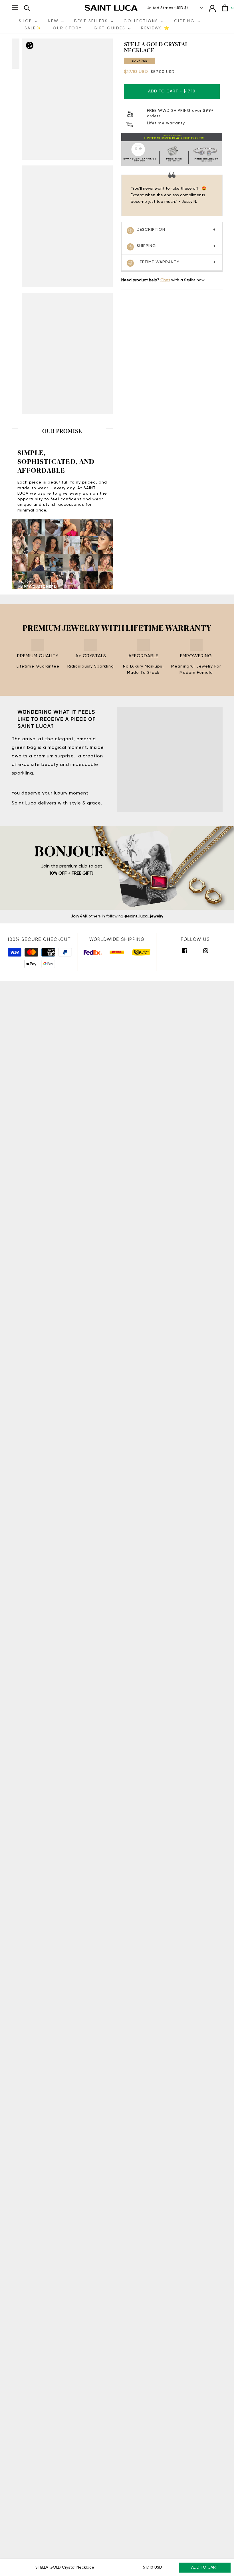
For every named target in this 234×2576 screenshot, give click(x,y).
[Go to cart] (225, 8)
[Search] (27, 8)
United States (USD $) (167, 8)
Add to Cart (205, 2567)
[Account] (212, 8)
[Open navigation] (15, 8)
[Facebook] (185, 951)
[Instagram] (206, 951)
